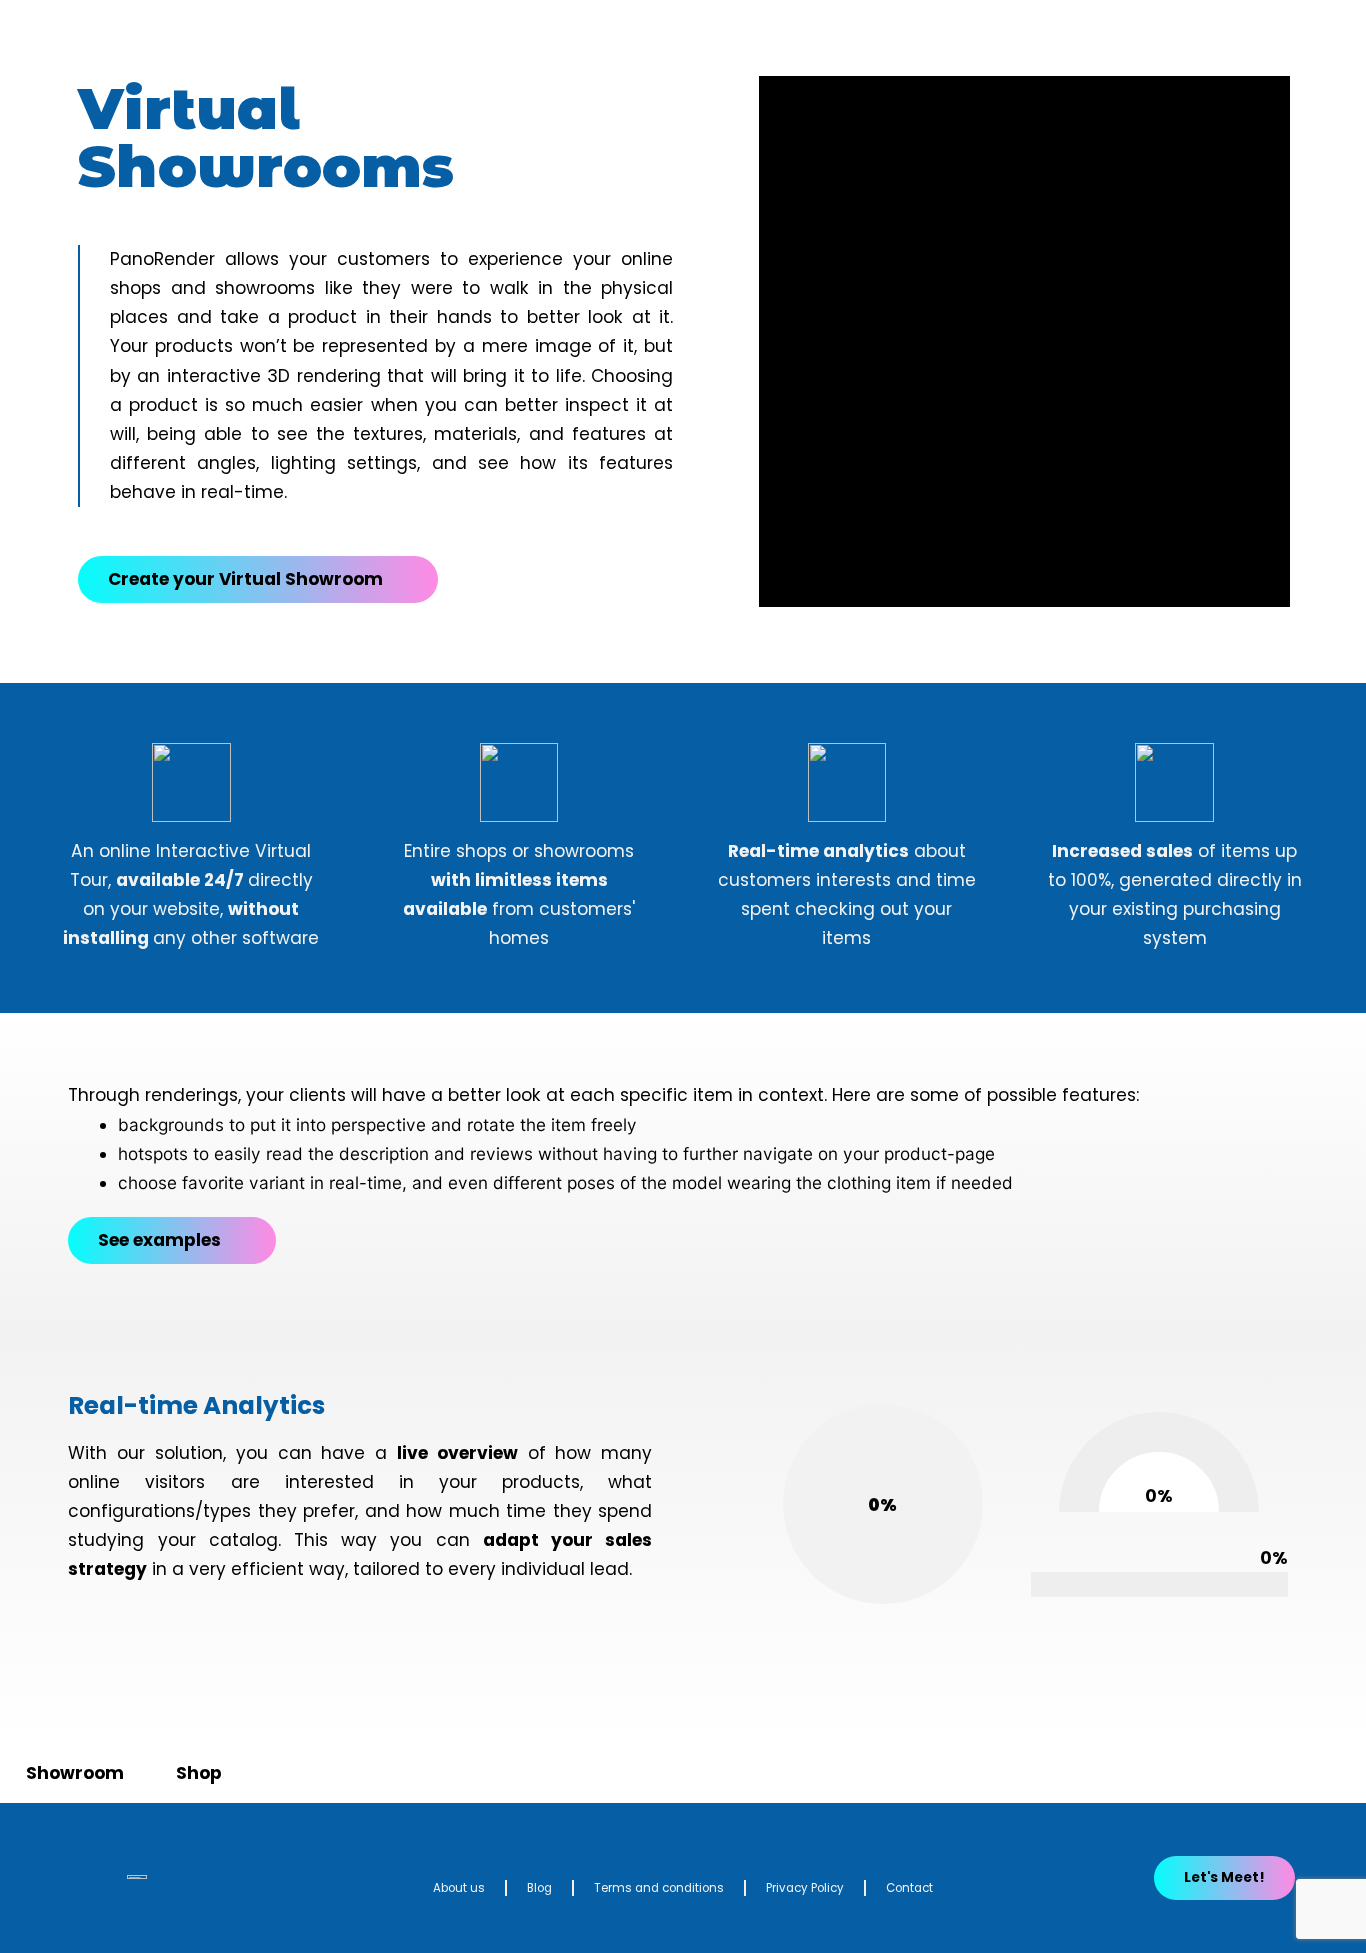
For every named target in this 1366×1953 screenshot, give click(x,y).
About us (459, 1888)
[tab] (75, 1773)
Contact (909, 1888)
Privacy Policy (805, 1888)
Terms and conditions (659, 1888)
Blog (539, 1888)
